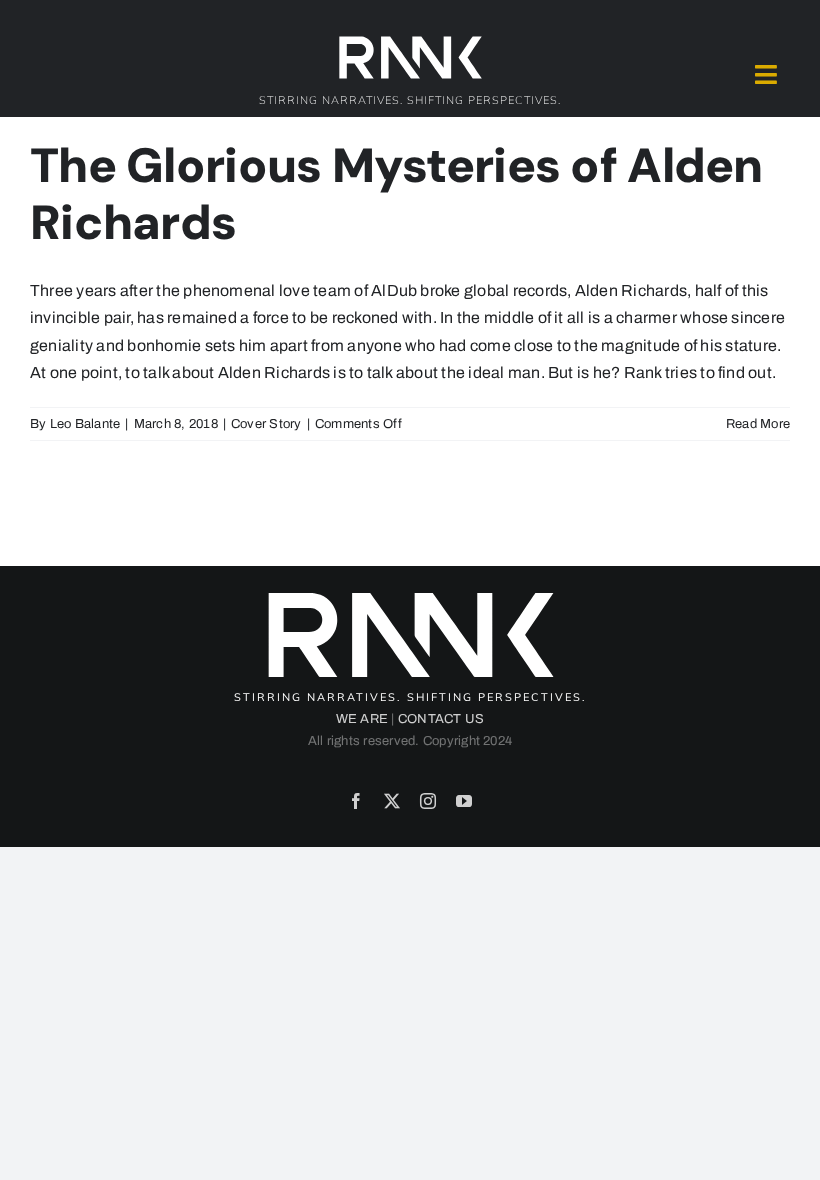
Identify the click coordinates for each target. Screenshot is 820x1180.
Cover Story (266, 424)
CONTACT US (441, 719)
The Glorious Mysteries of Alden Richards (396, 194)
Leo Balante (85, 424)
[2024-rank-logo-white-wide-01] (410, 40)
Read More (758, 424)
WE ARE (362, 719)
